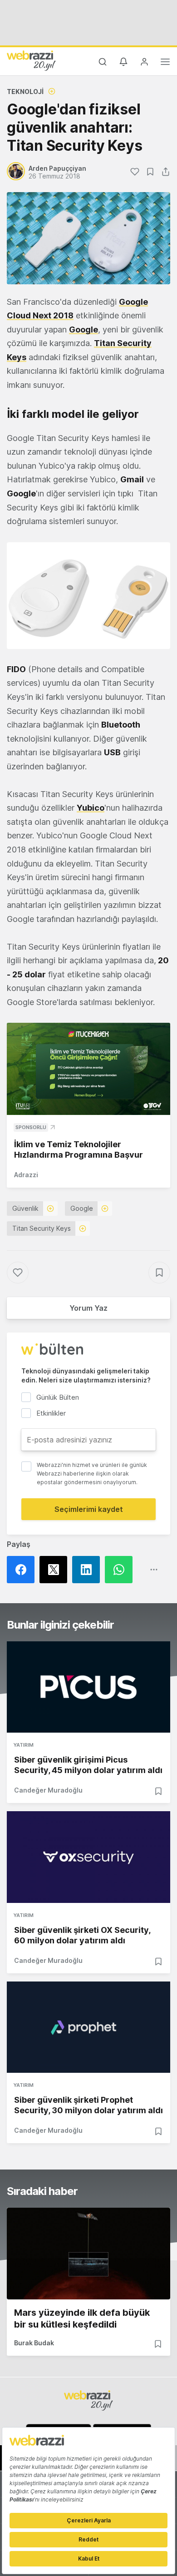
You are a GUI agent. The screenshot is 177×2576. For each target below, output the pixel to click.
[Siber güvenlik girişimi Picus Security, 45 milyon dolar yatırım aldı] (88, 1687)
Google (82, 1208)
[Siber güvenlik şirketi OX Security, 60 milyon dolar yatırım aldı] (88, 1857)
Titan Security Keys (42, 1228)
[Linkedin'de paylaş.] (88, 1570)
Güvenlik (25, 1208)
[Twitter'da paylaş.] (56, 1570)
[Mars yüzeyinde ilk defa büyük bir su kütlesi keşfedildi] (88, 2254)
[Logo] (31, 60)
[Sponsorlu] (88, 1069)
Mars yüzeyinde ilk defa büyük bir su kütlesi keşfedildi (82, 2318)
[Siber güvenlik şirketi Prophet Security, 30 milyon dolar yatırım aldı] (88, 2027)
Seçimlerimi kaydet (89, 1509)
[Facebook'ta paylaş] (23, 1570)
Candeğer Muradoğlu (48, 1790)
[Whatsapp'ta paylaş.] (121, 1570)
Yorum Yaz (88, 1308)
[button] (88, 596)
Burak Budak (34, 2343)
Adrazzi (26, 1175)
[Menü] (165, 63)
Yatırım (24, 1745)
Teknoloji (25, 92)
